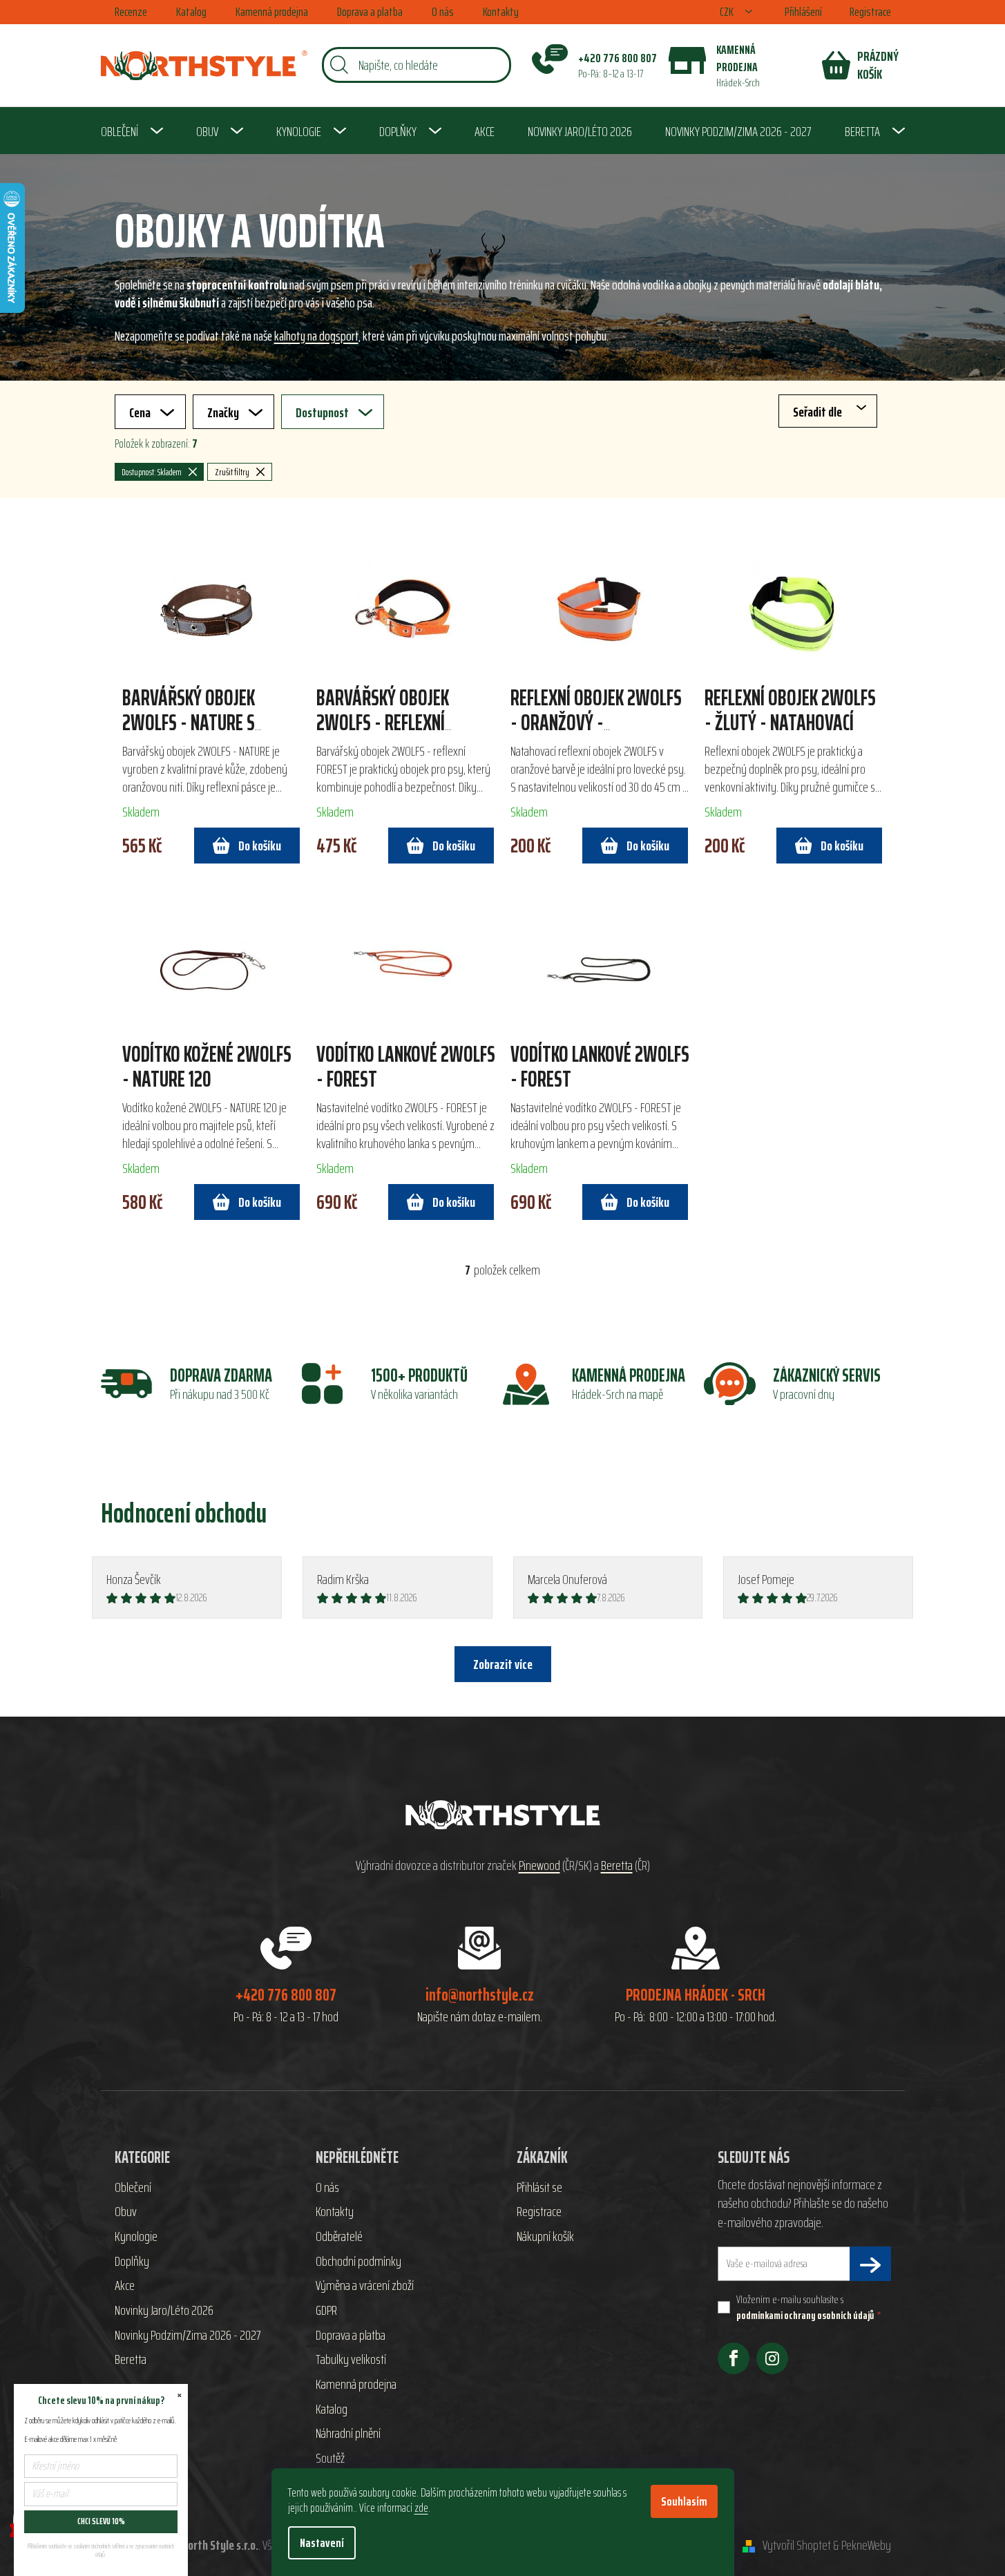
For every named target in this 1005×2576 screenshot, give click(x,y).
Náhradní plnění (348, 2434)
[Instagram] (772, 2358)
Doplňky (132, 2262)
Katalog (191, 12)
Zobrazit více (503, 1664)
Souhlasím (684, 2501)
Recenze (131, 12)
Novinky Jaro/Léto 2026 (164, 2311)
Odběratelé (339, 2237)
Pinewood (539, 1866)
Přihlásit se (539, 2188)
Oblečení (133, 2188)
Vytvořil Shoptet (797, 2546)
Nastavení (322, 2543)
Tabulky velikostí (351, 2360)
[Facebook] (734, 2358)
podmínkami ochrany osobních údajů (805, 2315)
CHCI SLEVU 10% (101, 2521)
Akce (125, 2286)
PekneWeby (866, 2546)
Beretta (617, 1866)
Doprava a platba (370, 12)
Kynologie (136, 2237)
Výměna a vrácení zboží (365, 2286)
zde (421, 2508)
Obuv (126, 2212)
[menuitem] (132, 131)
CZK (728, 12)
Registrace (870, 12)
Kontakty (501, 12)
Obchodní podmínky (358, 2262)
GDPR (326, 2311)
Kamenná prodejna (272, 12)
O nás (443, 12)
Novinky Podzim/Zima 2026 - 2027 (188, 2336)
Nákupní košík (545, 2237)
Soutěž (330, 2459)
